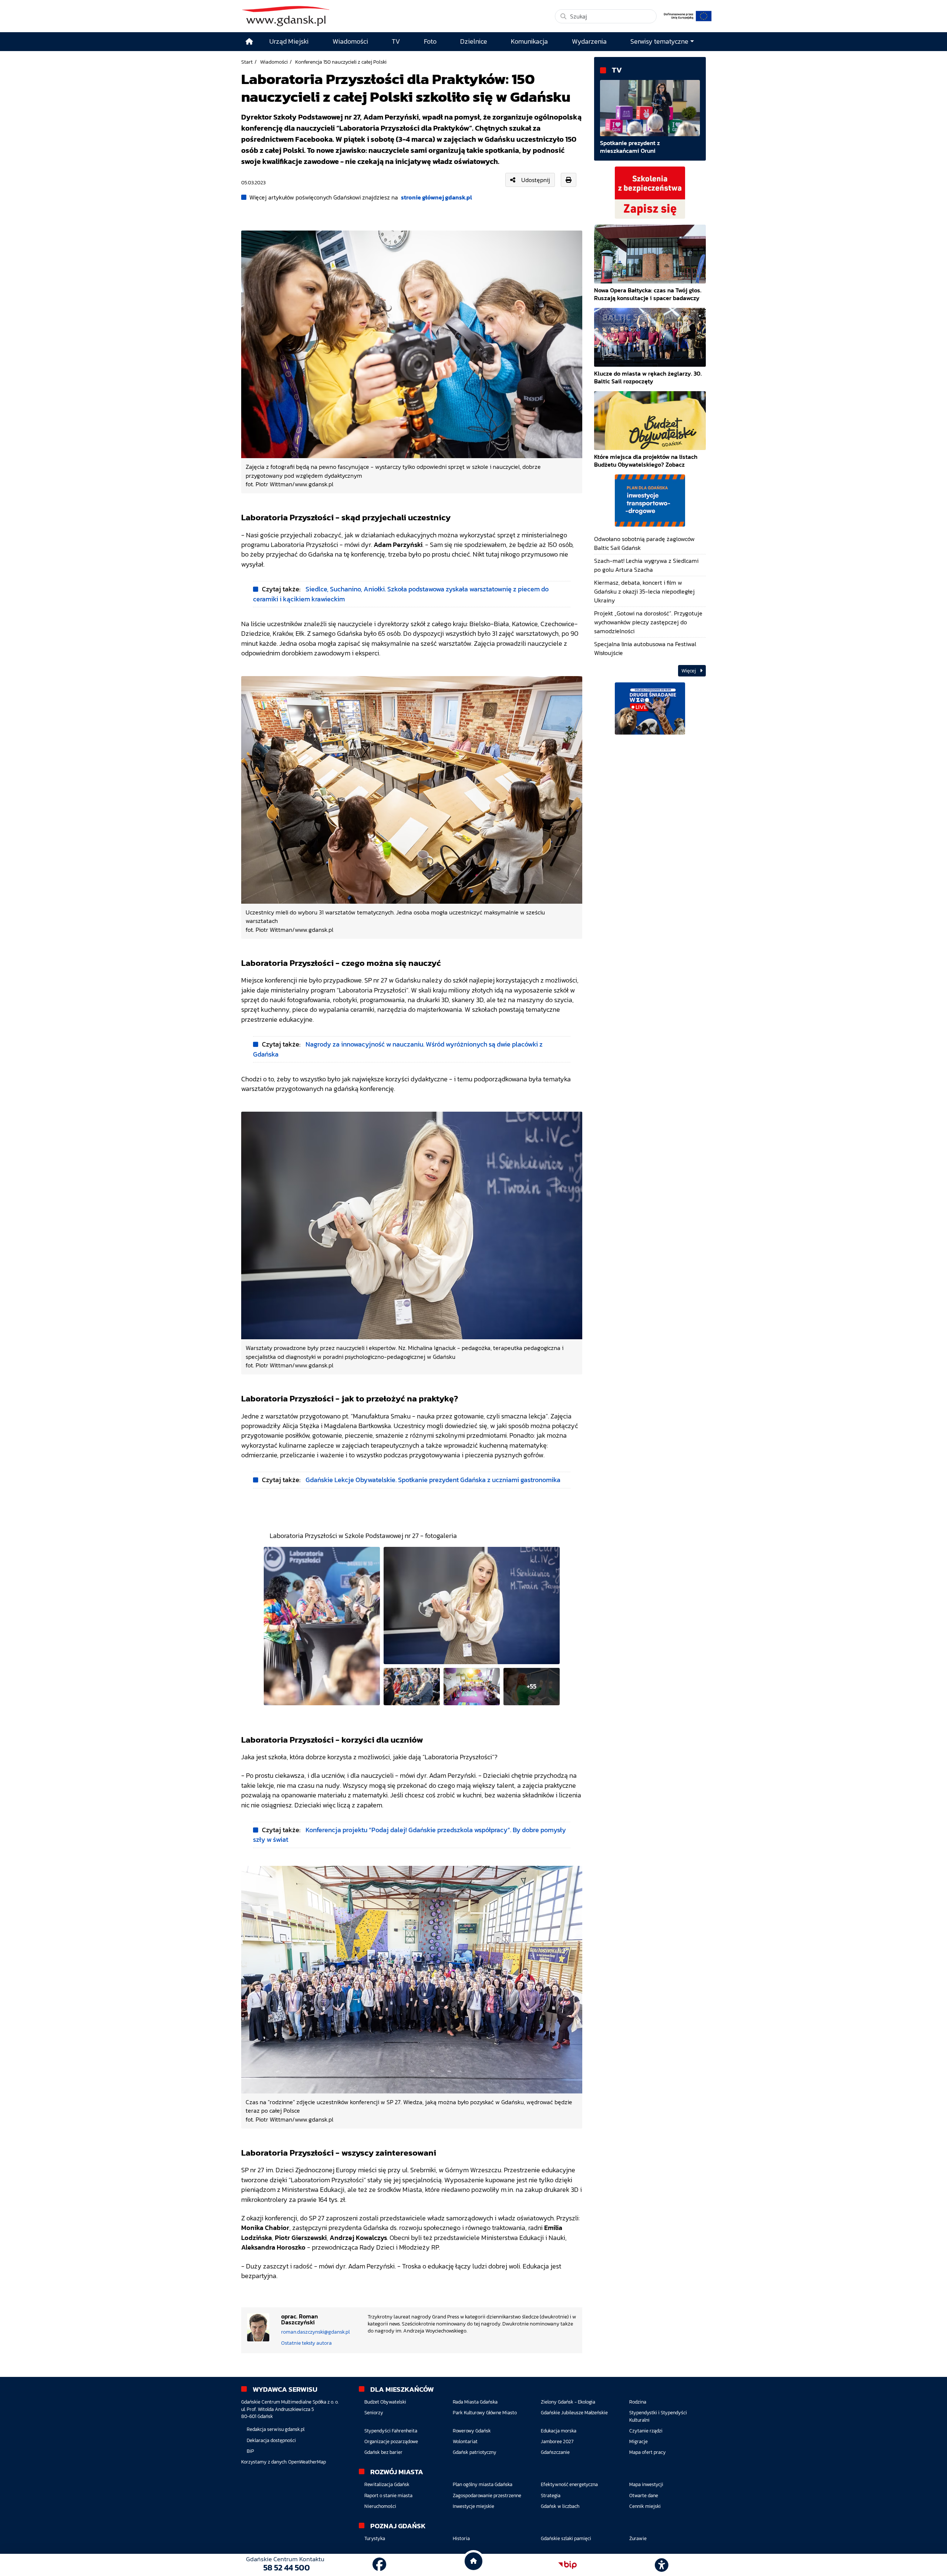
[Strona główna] (249, 42)
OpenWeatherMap (307, 2462)
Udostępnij (536, 180)
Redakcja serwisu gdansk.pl (276, 2429)
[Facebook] (379, 2565)
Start (247, 62)
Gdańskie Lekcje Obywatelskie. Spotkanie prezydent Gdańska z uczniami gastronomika (433, 1480)
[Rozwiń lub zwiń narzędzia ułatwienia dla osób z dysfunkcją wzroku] (662, 2565)
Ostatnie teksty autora (306, 2343)
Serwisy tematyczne (659, 41)
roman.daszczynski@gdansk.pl (316, 2332)
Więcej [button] (689, 671)
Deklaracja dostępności (271, 2440)
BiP (250, 2451)
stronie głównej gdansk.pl (437, 197)
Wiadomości (274, 62)
